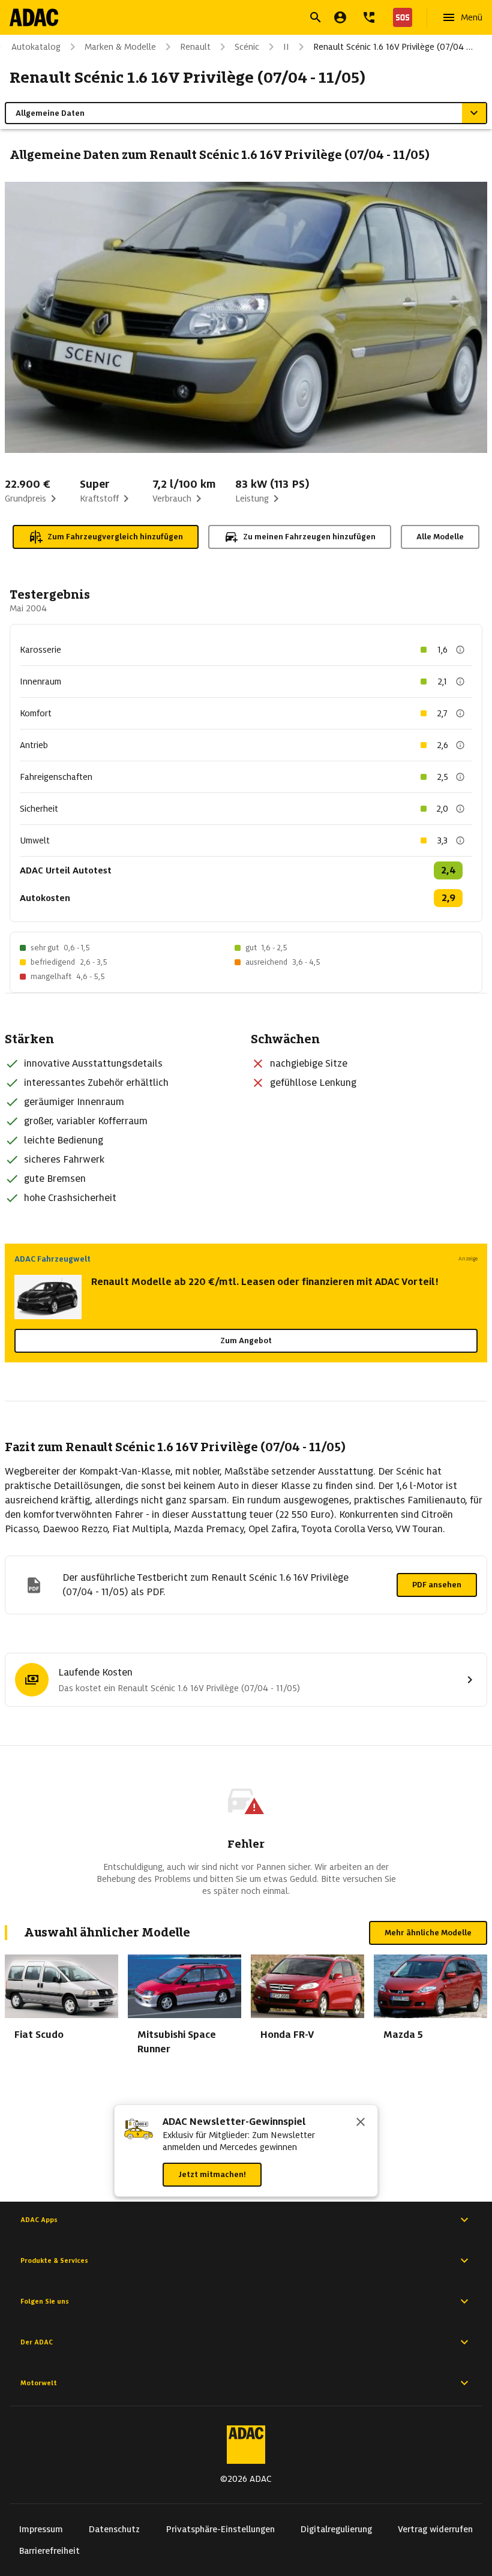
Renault (195, 47)
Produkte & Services (54, 2260)
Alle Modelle (440, 537)
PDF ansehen (437, 1585)
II (286, 47)
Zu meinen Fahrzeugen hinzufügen (309, 537)
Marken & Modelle (120, 47)
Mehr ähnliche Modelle (428, 1933)
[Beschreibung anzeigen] (460, 650)
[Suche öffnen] (316, 17)
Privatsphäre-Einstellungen (220, 2529)
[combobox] (232, 19)
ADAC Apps (39, 2220)
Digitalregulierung (336, 2529)
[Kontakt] (369, 17)
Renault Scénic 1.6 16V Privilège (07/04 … (393, 47)
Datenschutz (114, 2529)
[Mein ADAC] (340, 17)
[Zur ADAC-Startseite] (34, 17)
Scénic (247, 47)
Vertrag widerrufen (435, 2529)
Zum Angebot (246, 1340)
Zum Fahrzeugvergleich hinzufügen (115, 537)
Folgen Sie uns (45, 2301)
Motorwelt (39, 2383)
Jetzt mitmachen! (212, 2174)
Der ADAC (37, 2342)
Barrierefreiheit (49, 2551)
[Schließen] (361, 2123)
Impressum (41, 2529)
